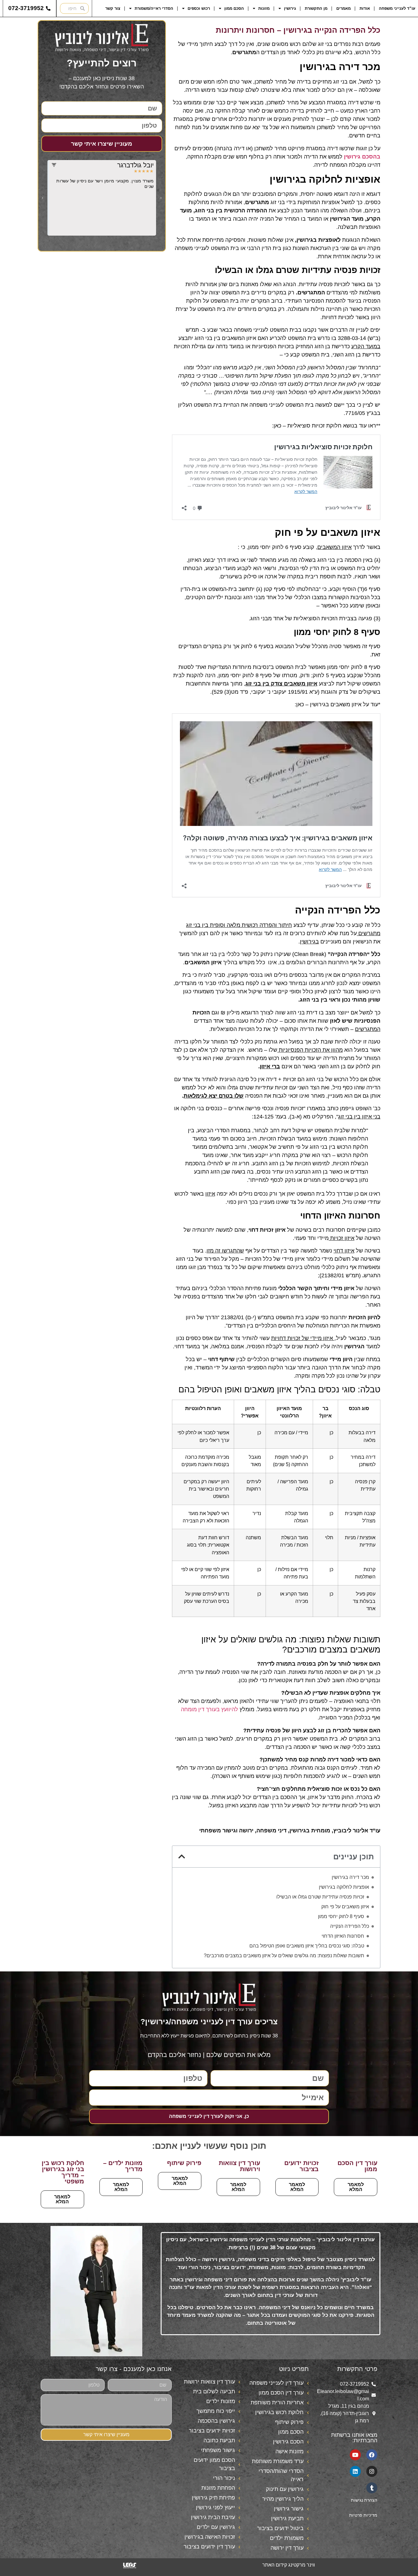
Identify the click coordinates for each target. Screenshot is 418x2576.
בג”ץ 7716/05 (361, 413)
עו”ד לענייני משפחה (397, 8)
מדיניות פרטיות (363, 2515)
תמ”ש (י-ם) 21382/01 (246, 1317)
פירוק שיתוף (184, 2163)
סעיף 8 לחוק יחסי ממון (341, 1916)
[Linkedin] (355, 2471)
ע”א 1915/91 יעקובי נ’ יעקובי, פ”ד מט (274, 692)
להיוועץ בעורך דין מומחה (209, 1709)
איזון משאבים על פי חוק (345, 1907)
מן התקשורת (316, 8)
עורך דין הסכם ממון (357, 2166)
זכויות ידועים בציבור (301, 2166)
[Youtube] (355, 2455)
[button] (182, 1856)
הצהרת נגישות (364, 2500)
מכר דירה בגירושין (350, 1877)
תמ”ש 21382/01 (340, 1275)
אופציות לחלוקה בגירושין (344, 1887)
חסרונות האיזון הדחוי (343, 1936)
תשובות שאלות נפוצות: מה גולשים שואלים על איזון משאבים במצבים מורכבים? (284, 1956)
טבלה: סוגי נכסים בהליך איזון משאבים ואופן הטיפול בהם (307, 1946)
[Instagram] (372, 2471)
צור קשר (113, 8)
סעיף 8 (372, 667)
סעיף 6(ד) (369, 589)
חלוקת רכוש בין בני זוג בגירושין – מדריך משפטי (63, 2172)
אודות (365, 8)
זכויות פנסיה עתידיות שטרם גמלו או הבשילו (320, 1897)
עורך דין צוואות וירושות (239, 2166)
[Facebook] (372, 2455)
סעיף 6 (293, 547)
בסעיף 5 (336, 675)
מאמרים (343, 8)
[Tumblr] (372, 2488)
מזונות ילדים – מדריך (123, 2166)
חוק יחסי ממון (264, 547)
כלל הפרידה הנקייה (350, 1926)
